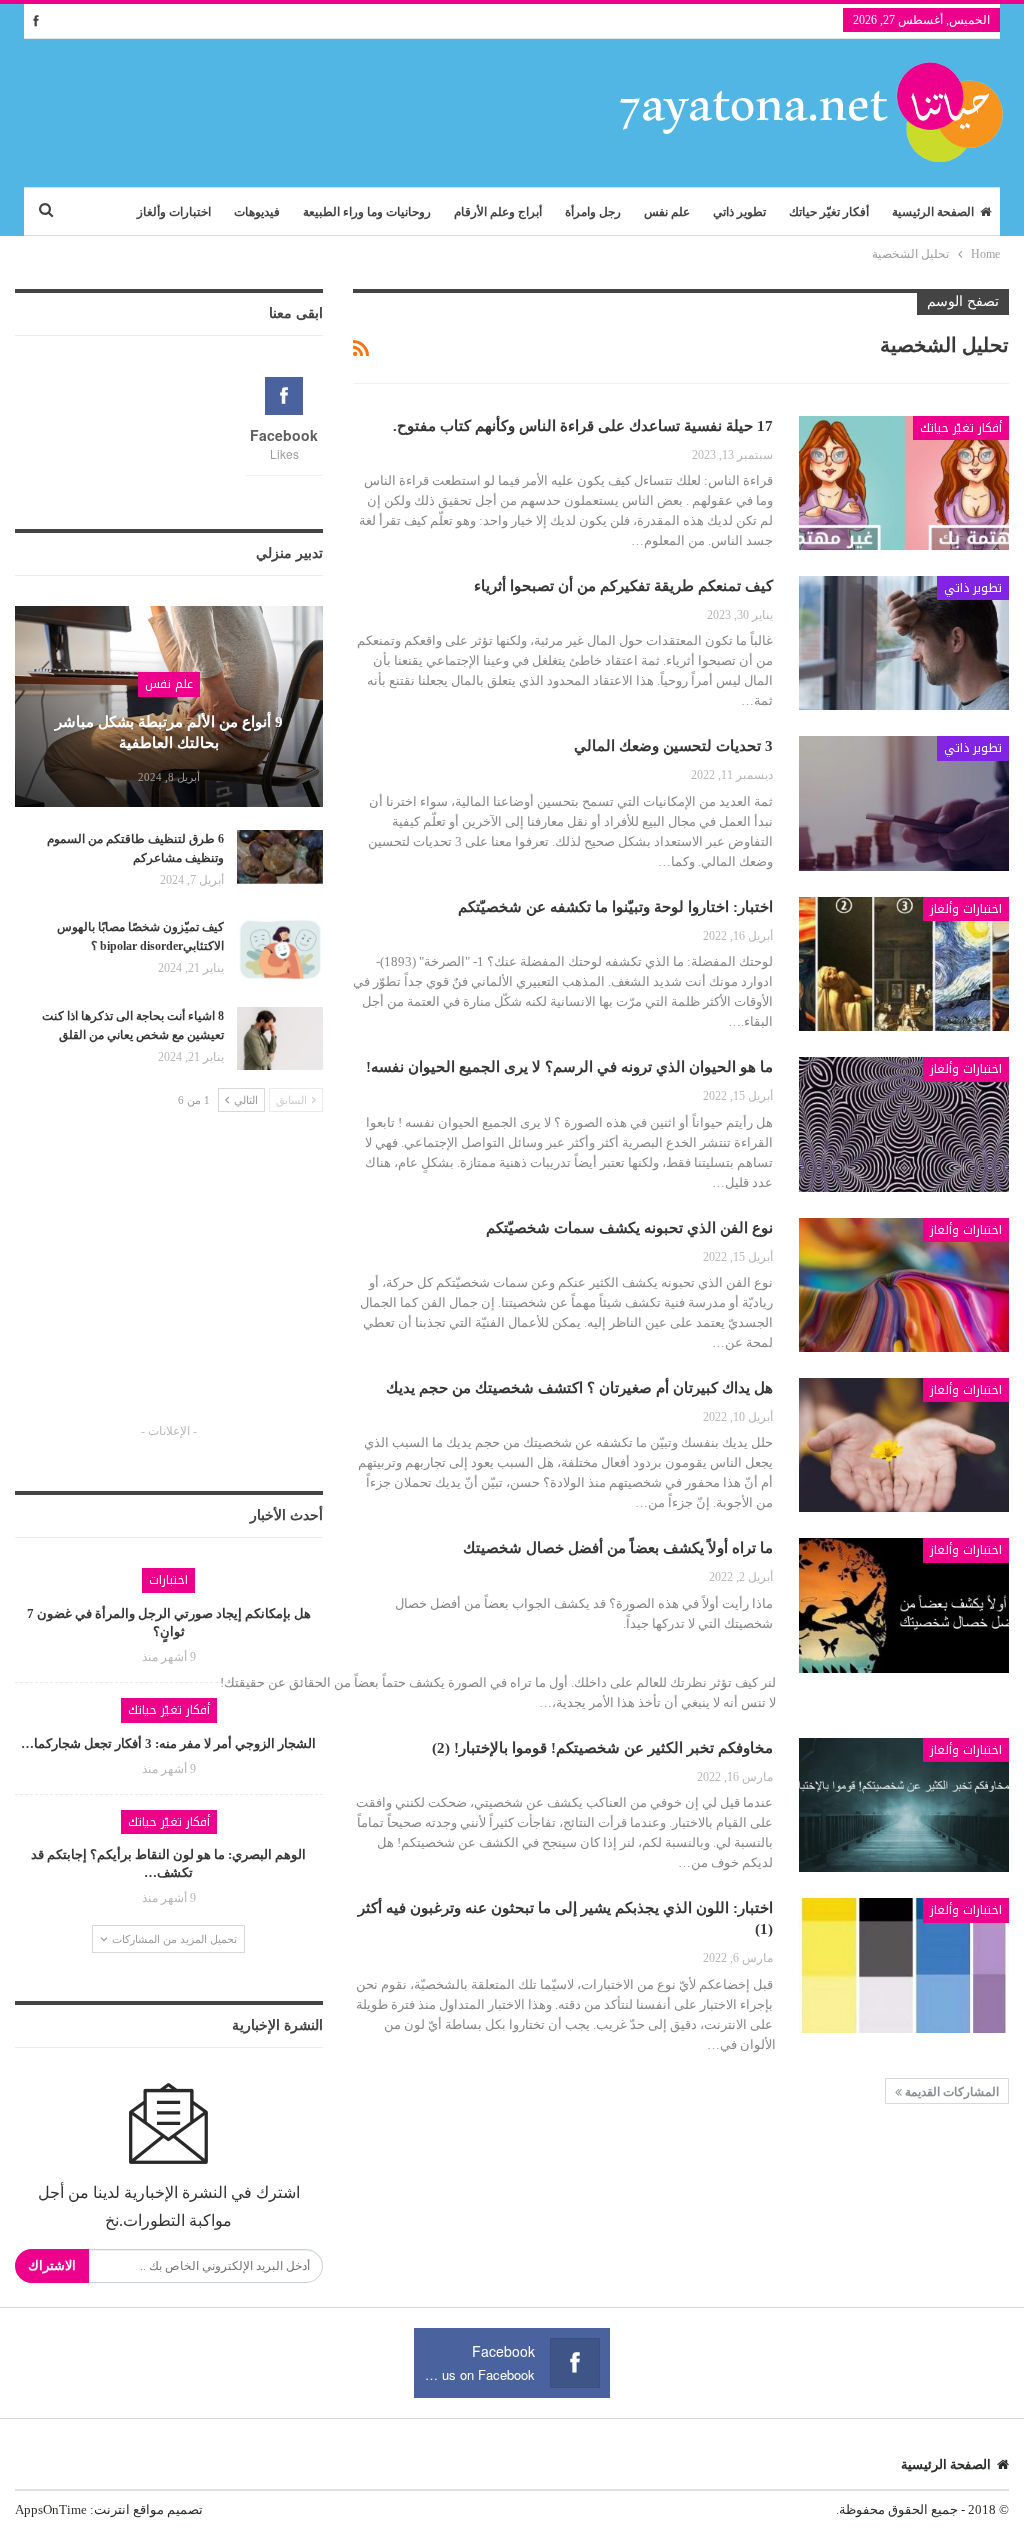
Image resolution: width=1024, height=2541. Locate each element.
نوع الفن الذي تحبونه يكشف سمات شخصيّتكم (629, 1228)
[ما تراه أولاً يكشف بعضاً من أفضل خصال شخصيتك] (904, 1605)
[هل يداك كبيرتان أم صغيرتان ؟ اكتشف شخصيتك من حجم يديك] (904, 1445)
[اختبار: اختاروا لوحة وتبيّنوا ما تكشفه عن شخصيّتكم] (904, 964)
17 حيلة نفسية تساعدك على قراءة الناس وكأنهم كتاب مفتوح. (583, 426)
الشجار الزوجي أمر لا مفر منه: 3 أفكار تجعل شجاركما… (168, 1743)
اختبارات (168, 1580)
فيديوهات (257, 212)
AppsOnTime (51, 2509)
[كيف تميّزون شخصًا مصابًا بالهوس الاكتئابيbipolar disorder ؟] (280, 950)
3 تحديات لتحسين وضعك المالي (673, 746)
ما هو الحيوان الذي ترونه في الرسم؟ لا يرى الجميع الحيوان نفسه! (569, 1067)
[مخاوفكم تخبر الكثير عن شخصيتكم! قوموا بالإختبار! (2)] (904, 1805)
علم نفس (667, 212)
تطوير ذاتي (739, 212)
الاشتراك (52, 2265)
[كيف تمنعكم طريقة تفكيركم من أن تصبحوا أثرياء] (904, 643)
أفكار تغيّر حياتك (829, 212)
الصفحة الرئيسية (933, 212)
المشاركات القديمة (950, 2092)
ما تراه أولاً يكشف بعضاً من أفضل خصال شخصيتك (618, 1548)
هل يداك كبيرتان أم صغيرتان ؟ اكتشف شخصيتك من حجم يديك (579, 1388)
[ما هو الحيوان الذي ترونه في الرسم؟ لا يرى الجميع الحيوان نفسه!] (904, 1124)
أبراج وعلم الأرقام (498, 212)
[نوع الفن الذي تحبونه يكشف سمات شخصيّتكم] (904, 1285)
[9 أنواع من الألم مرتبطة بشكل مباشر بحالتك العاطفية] (169, 706)
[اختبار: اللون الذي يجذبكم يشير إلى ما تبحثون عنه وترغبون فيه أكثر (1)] (904, 1965)
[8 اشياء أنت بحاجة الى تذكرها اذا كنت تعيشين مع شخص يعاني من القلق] (280, 1039)
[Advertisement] (169, 1286)
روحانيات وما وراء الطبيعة (367, 212)
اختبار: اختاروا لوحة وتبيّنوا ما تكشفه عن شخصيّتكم (615, 907)
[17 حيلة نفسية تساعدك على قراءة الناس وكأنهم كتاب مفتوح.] (904, 483)
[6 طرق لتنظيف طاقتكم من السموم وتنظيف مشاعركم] (280, 862)
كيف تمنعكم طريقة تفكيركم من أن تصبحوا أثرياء (623, 586)
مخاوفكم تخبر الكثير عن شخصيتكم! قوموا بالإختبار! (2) (602, 1748)
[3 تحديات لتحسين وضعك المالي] (904, 803)
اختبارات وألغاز (174, 212)
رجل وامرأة (593, 212)
